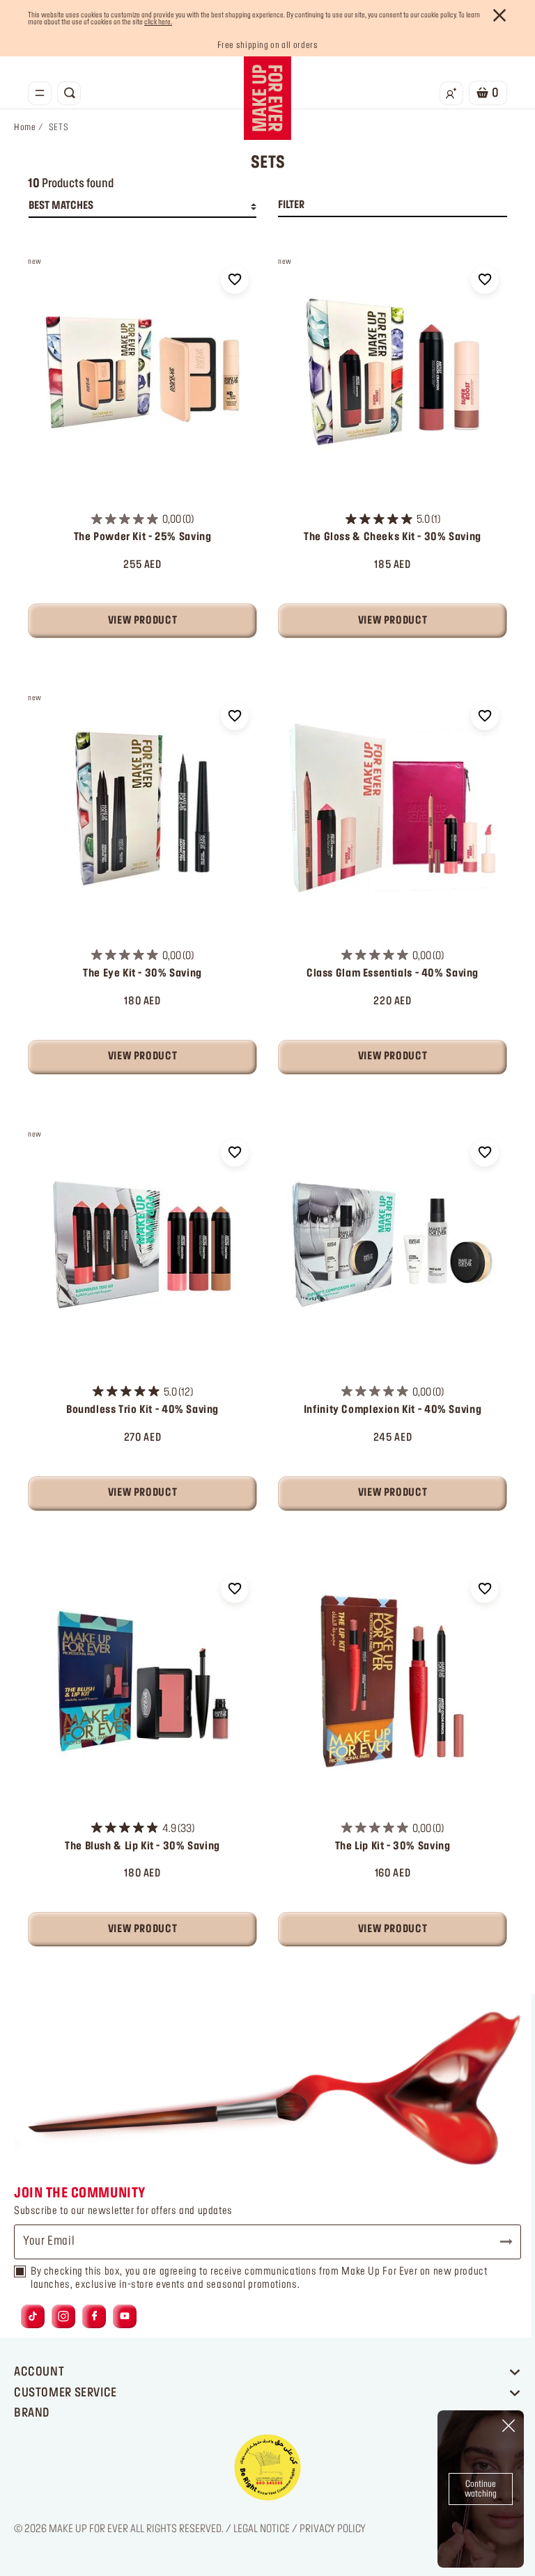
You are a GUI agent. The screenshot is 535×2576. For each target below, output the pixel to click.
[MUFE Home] (267, 98)
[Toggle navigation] (40, 93)
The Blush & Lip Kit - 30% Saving (142, 1847)
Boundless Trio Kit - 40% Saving (142, 1410)
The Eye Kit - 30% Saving (142, 974)
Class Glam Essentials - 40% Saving (393, 974)
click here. (158, 22)
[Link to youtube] (125, 2317)
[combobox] (142, 207)
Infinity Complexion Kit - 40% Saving (393, 1410)
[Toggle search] (69, 93)
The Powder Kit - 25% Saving (143, 537)
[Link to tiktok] (33, 2317)
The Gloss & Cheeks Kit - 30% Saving (393, 537)
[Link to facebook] (94, 2317)
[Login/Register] (451, 93)
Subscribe (500, 2242)
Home (25, 127)
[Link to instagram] (63, 2317)
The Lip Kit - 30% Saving (393, 1847)
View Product (142, 621)
